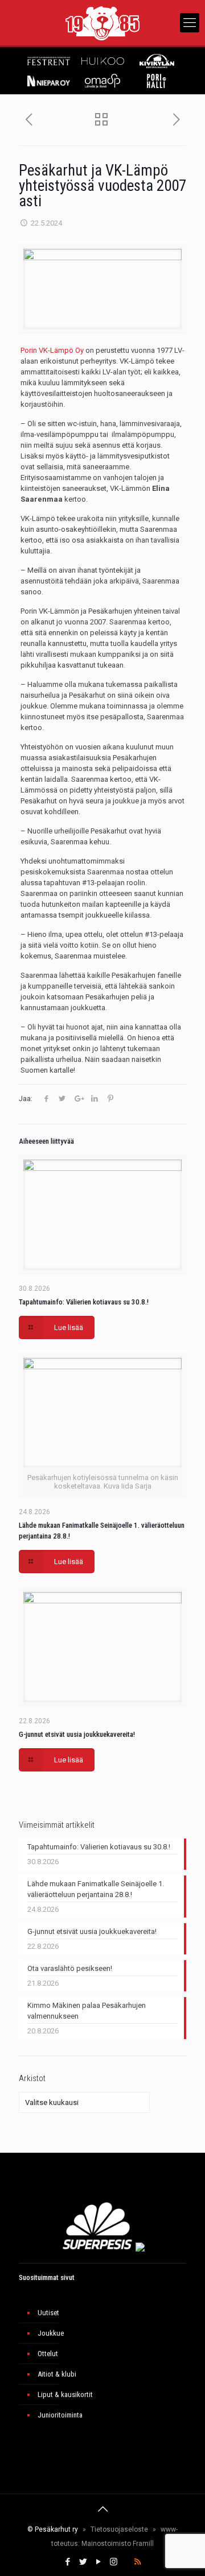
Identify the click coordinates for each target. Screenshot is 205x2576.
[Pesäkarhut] (102, 23)
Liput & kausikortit (65, 2394)
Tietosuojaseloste (119, 2529)
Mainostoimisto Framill (118, 2544)
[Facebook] (67, 2562)
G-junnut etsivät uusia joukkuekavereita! (77, 1734)
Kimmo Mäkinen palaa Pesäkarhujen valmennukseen (87, 2011)
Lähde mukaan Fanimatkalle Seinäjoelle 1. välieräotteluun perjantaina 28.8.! (96, 1889)
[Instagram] (114, 2562)
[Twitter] (83, 2562)
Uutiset (48, 2313)
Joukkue (51, 2333)
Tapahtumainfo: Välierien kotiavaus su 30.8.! (84, 1302)
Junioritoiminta (60, 2415)
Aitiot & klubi (57, 2374)
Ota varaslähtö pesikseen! (70, 1968)
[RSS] (138, 2562)
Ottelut (48, 2354)
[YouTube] (98, 2562)
